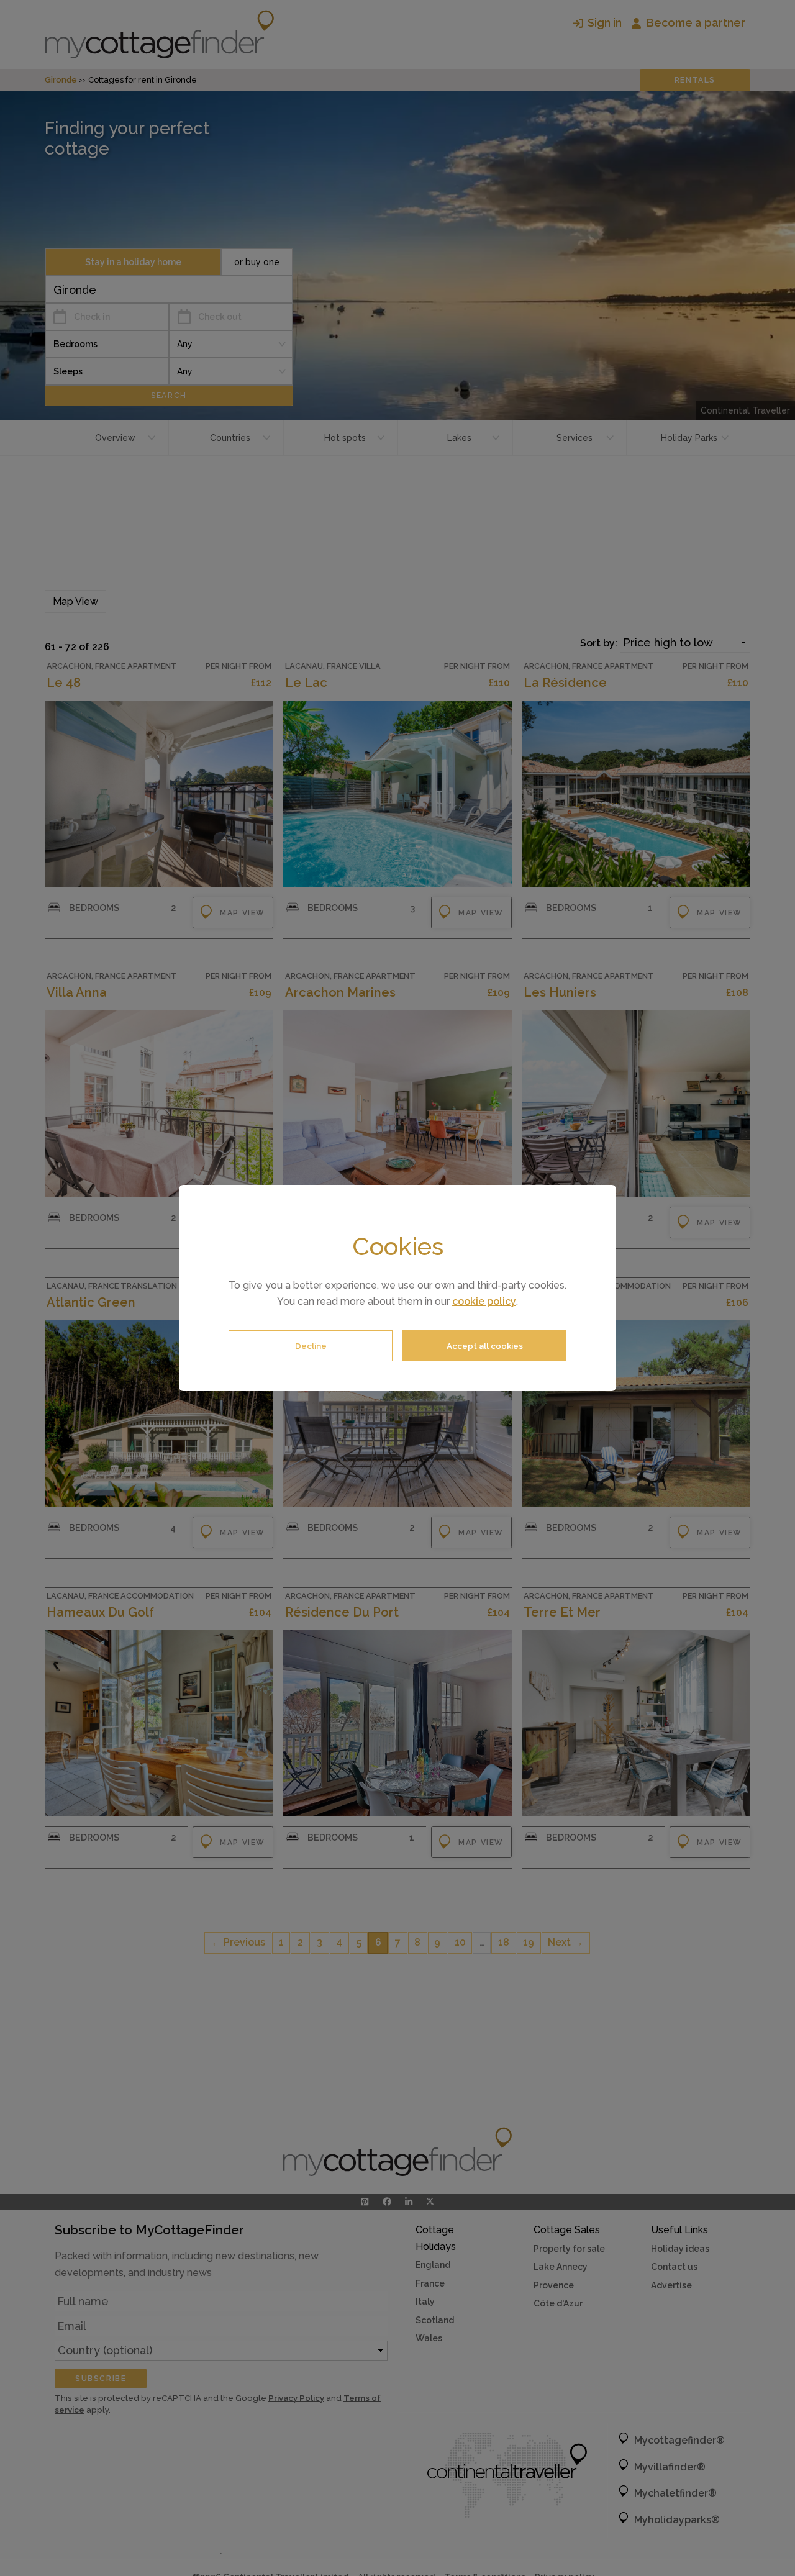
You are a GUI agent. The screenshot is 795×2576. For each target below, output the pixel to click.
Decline (311, 1346)
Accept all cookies (485, 1346)
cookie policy (484, 1301)
